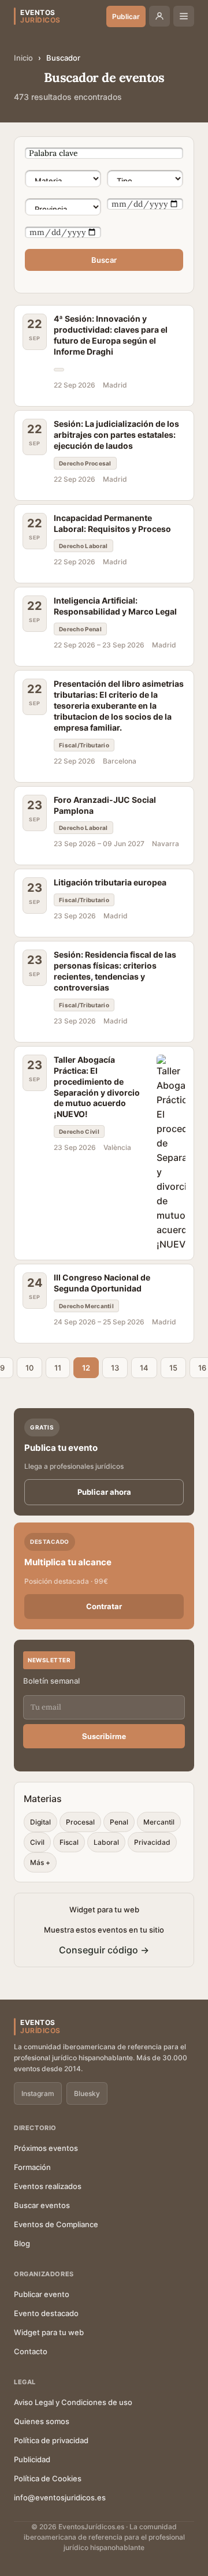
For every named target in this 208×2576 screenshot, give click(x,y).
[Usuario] (159, 16)
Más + (40, 1862)
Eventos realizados (48, 2186)
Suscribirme (104, 1736)
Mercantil (159, 1822)
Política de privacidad (51, 2440)
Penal (119, 1822)
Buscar (104, 260)
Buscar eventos (42, 2205)
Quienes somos (42, 2421)
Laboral (106, 1842)
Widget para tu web (49, 2332)
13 (115, 1368)
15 (173, 1368)
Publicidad (32, 2459)
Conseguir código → (104, 1950)
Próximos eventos (46, 2148)
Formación (32, 2167)
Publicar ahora (104, 1492)
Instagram (38, 2093)
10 (29, 1368)
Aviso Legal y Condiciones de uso (73, 2402)
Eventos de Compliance (56, 2224)
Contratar (104, 1606)
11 (58, 1368)
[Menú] (184, 16)
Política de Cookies (48, 2478)
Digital (40, 1822)
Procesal (80, 1822)
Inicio (23, 58)
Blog (22, 2243)
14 (144, 1368)
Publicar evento (42, 2294)
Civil (37, 1842)
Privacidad (152, 1842)
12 (86, 1368)
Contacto (31, 2351)
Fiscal (69, 1842)
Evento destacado (46, 2313)
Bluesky (87, 2093)
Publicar (126, 16)
